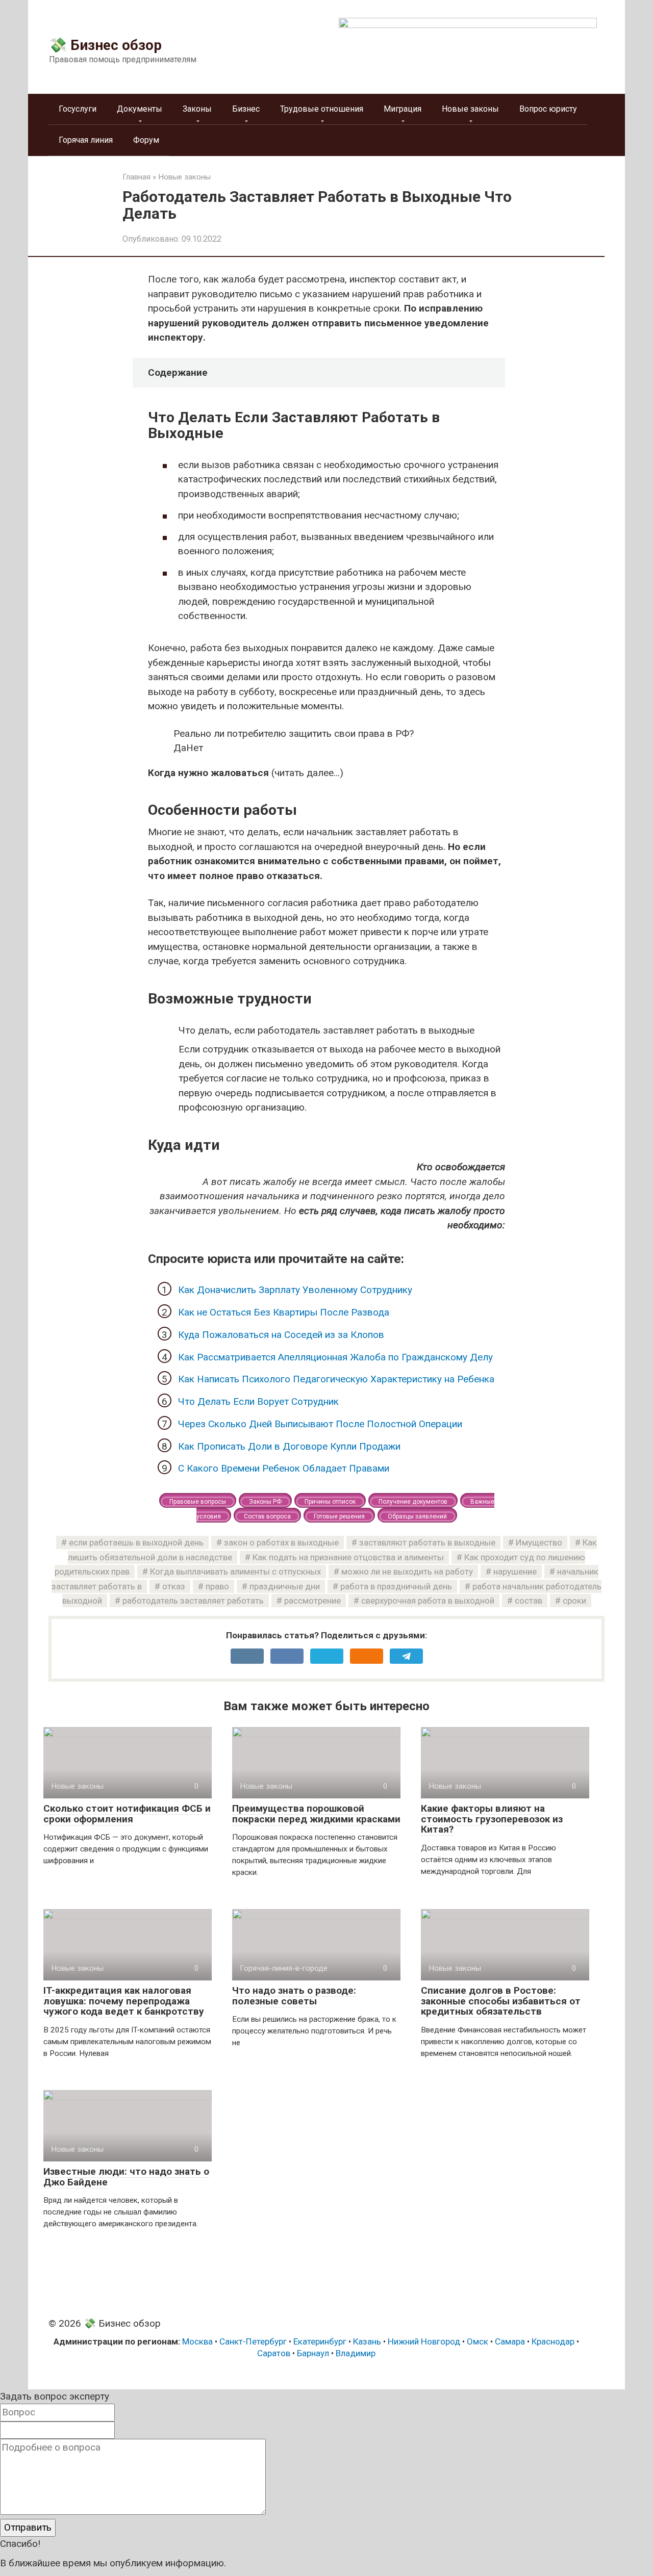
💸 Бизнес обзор (105, 45)
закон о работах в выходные (281, 1542)
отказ (174, 1586)
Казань (367, 2341)
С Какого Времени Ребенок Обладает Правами (284, 1468)
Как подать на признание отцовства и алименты (348, 1557)
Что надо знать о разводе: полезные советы (294, 1996)
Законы (197, 109)
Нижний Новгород (424, 2341)
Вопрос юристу (548, 109)
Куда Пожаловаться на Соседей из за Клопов (281, 1335)
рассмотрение (312, 1601)
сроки (574, 1601)
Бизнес (246, 109)
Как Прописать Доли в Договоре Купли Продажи (289, 1446)
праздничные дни (285, 1586)
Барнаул (313, 2353)
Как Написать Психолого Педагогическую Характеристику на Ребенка (336, 1379)
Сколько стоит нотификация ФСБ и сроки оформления (127, 1814)
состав (529, 1601)
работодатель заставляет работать (193, 1601)
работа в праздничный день (396, 1586)
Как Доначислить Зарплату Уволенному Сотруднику (295, 1290)
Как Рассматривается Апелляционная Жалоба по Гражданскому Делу (335, 1357)
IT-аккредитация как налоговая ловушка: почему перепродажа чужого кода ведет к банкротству (124, 2001)
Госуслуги (78, 109)
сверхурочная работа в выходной (428, 1601)
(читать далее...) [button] (246, 773)
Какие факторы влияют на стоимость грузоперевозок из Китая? (492, 1819)
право (217, 1586)
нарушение (515, 1572)
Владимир (356, 2353)
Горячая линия (86, 140)
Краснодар (553, 2341)
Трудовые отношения (322, 109)
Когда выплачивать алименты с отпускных (235, 1572)
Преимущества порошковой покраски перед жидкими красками (316, 1814)
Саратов (274, 2353)
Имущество (539, 1542)
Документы (140, 109)
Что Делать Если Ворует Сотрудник (258, 1401)
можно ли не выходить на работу (407, 1572)
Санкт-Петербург (253, 2341)
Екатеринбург (320, 2341)
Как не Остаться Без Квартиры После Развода (284, 1312)
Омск (478, 2341)
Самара (510, 2341)
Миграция (403, 109)
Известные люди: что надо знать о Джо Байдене (126, 2177)
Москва (197, 2341)
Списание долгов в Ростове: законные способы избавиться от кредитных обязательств (501, 2001)
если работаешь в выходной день (136, 1542)
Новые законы (470, 109)
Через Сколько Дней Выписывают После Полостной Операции (320, 1424)
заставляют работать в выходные (427, 1542)
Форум (146, 140)
